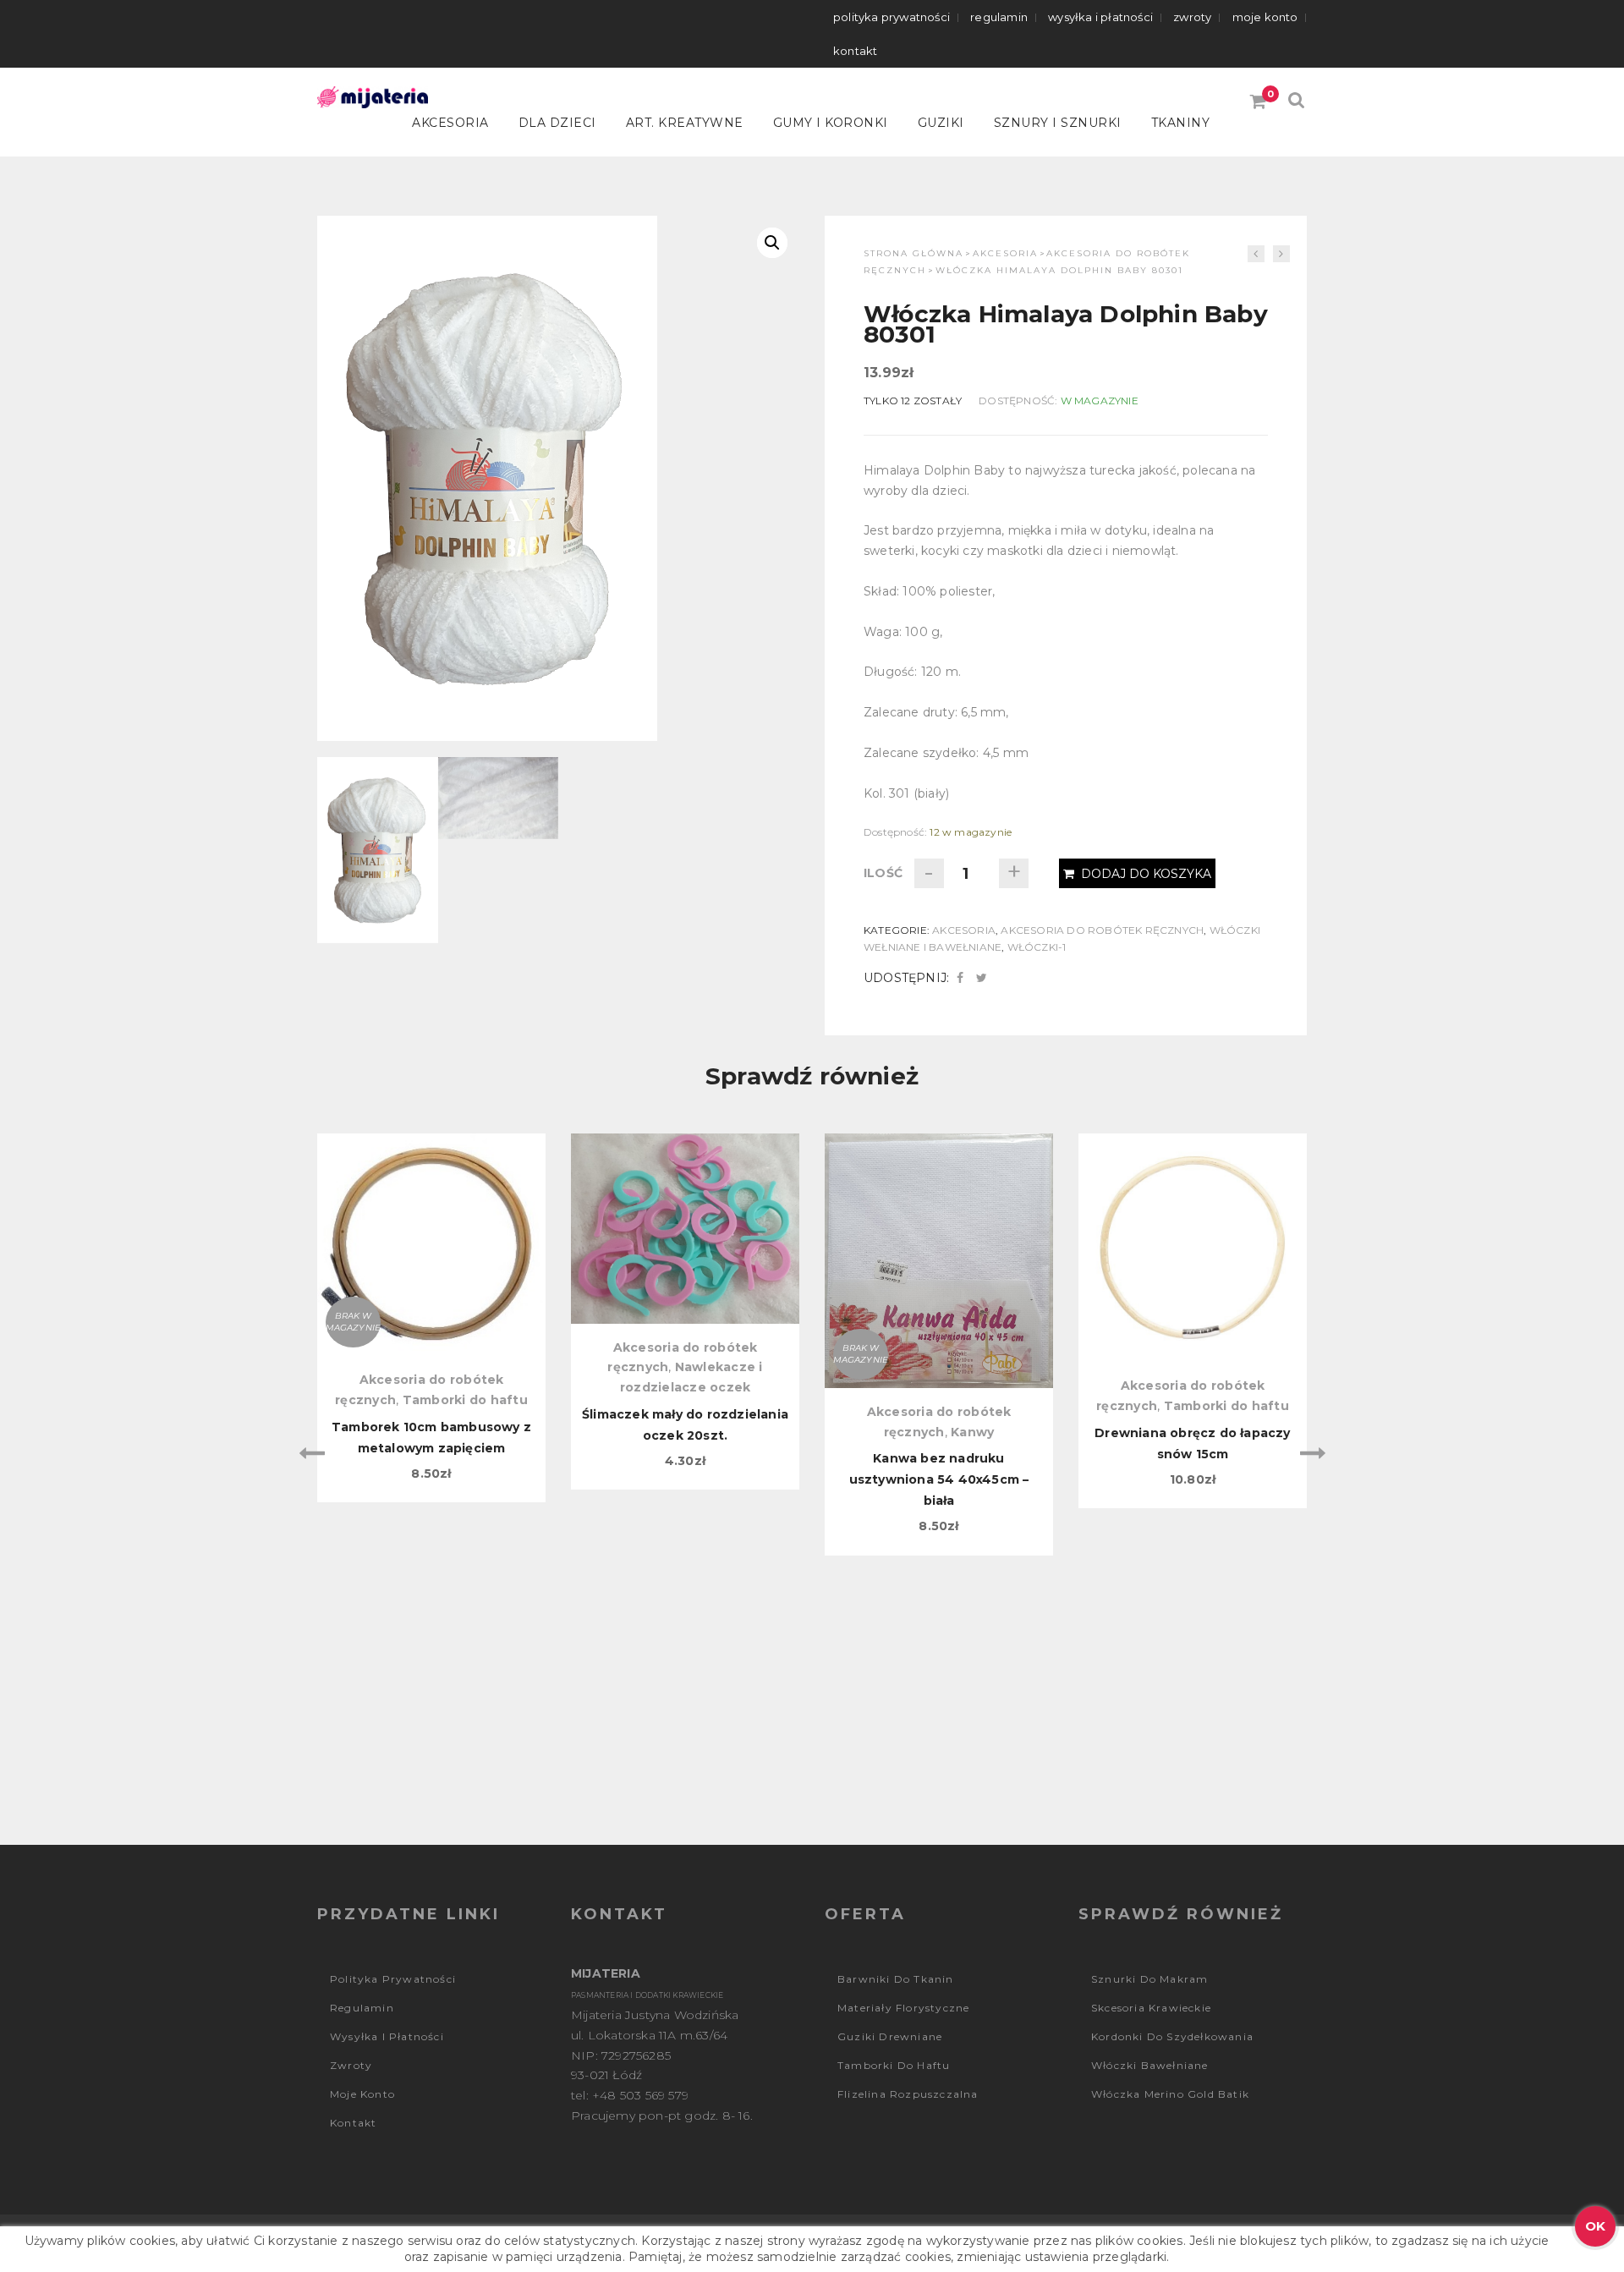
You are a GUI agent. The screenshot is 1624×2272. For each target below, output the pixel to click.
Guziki (941, 123)
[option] (431, 1318)
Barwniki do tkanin (896, 1979)
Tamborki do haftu (465, 1400)
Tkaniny (1181, 123)
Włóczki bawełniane (1150, 2065)
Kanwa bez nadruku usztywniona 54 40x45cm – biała (939, 1479)
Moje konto (1265, 17)
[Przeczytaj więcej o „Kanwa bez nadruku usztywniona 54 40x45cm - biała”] (939, 1221)
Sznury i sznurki (1058, 123)
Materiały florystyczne (903, 2008)
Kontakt (855, 51)
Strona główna (913, 253)
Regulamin (999, 17)
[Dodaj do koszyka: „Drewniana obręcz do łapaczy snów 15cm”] (1193, 1221)
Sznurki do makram (1149, 1979)
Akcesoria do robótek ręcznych (1102, 930)
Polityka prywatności (892, 17)
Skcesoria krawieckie (1151, 2008)
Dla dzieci (557, 123)
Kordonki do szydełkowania (1172, 2036)
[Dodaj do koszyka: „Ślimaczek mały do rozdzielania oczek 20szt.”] (685, 1221)
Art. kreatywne (685, 123)
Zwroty (1192, 17)
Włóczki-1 (1037, 947)
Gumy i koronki (831, 123)
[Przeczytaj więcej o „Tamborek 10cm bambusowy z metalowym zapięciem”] (431, 1221)
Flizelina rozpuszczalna (908, 2094)
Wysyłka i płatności (1100, 17)
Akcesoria (450, 123)
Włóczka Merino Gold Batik (1170, 2094)
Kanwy (972, 1432)
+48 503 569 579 (640, 2095)
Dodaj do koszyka (1146, 874)
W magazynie (1100, 401)
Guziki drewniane (890, 2036)
